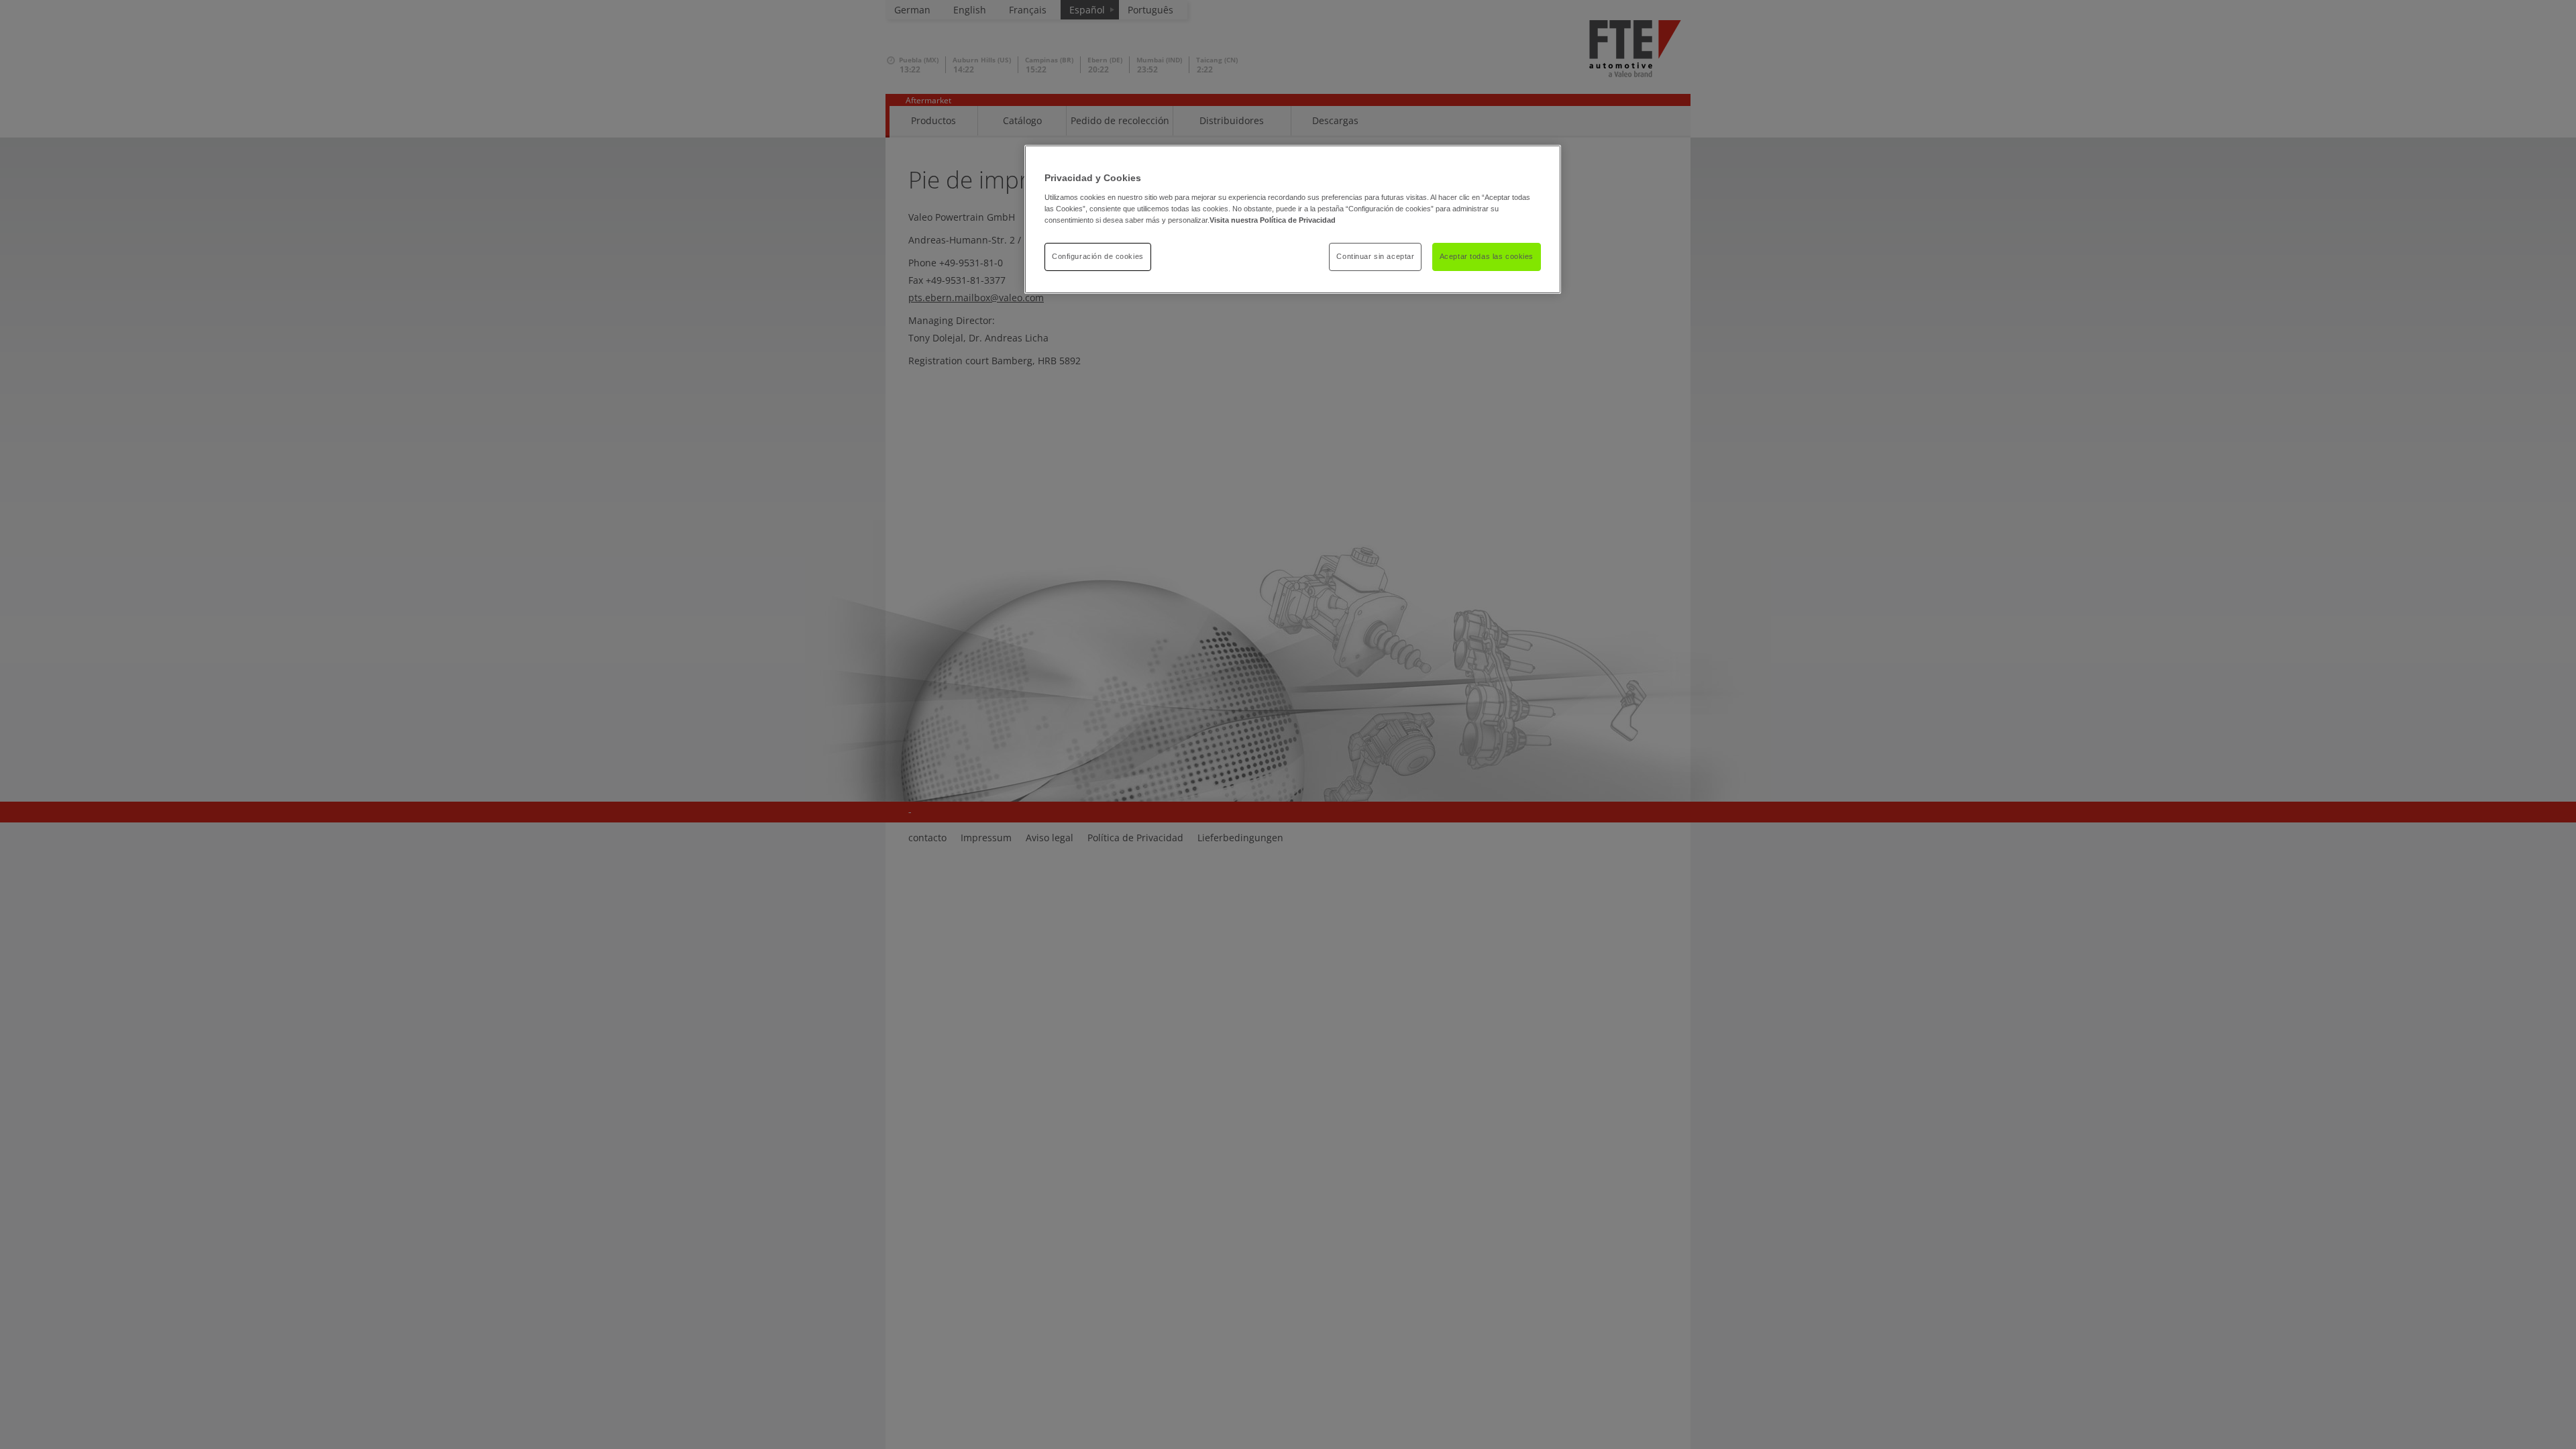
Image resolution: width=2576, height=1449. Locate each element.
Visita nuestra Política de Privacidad (1273, 220)
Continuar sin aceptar (1375, 256)
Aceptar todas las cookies (1487, 256)
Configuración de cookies (1098, 256)
